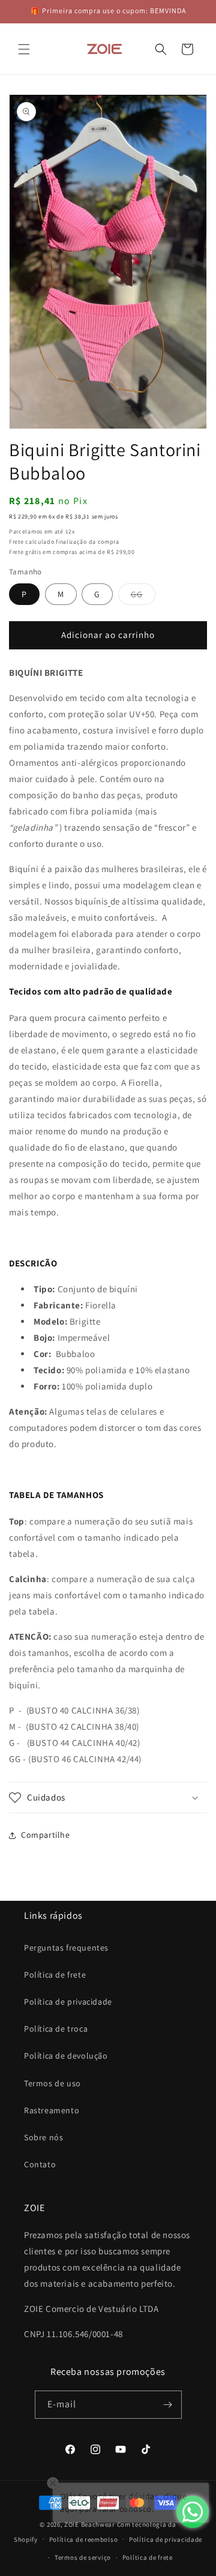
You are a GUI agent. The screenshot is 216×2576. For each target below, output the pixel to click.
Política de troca (56, 2029)
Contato (40, 2164)
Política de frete (55, 1975)
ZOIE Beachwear (90, 2524)
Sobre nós (43, 2137)
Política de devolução (66, 2056)
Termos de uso (52, 2083)
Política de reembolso (84, 2539)
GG (143, 597)
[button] (24, 49)
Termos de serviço (83, 2557)
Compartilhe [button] (46, 1835)
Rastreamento (52, 2110)
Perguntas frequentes (66, 1948)
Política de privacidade (68, 2002)
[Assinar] (168, 2405)
